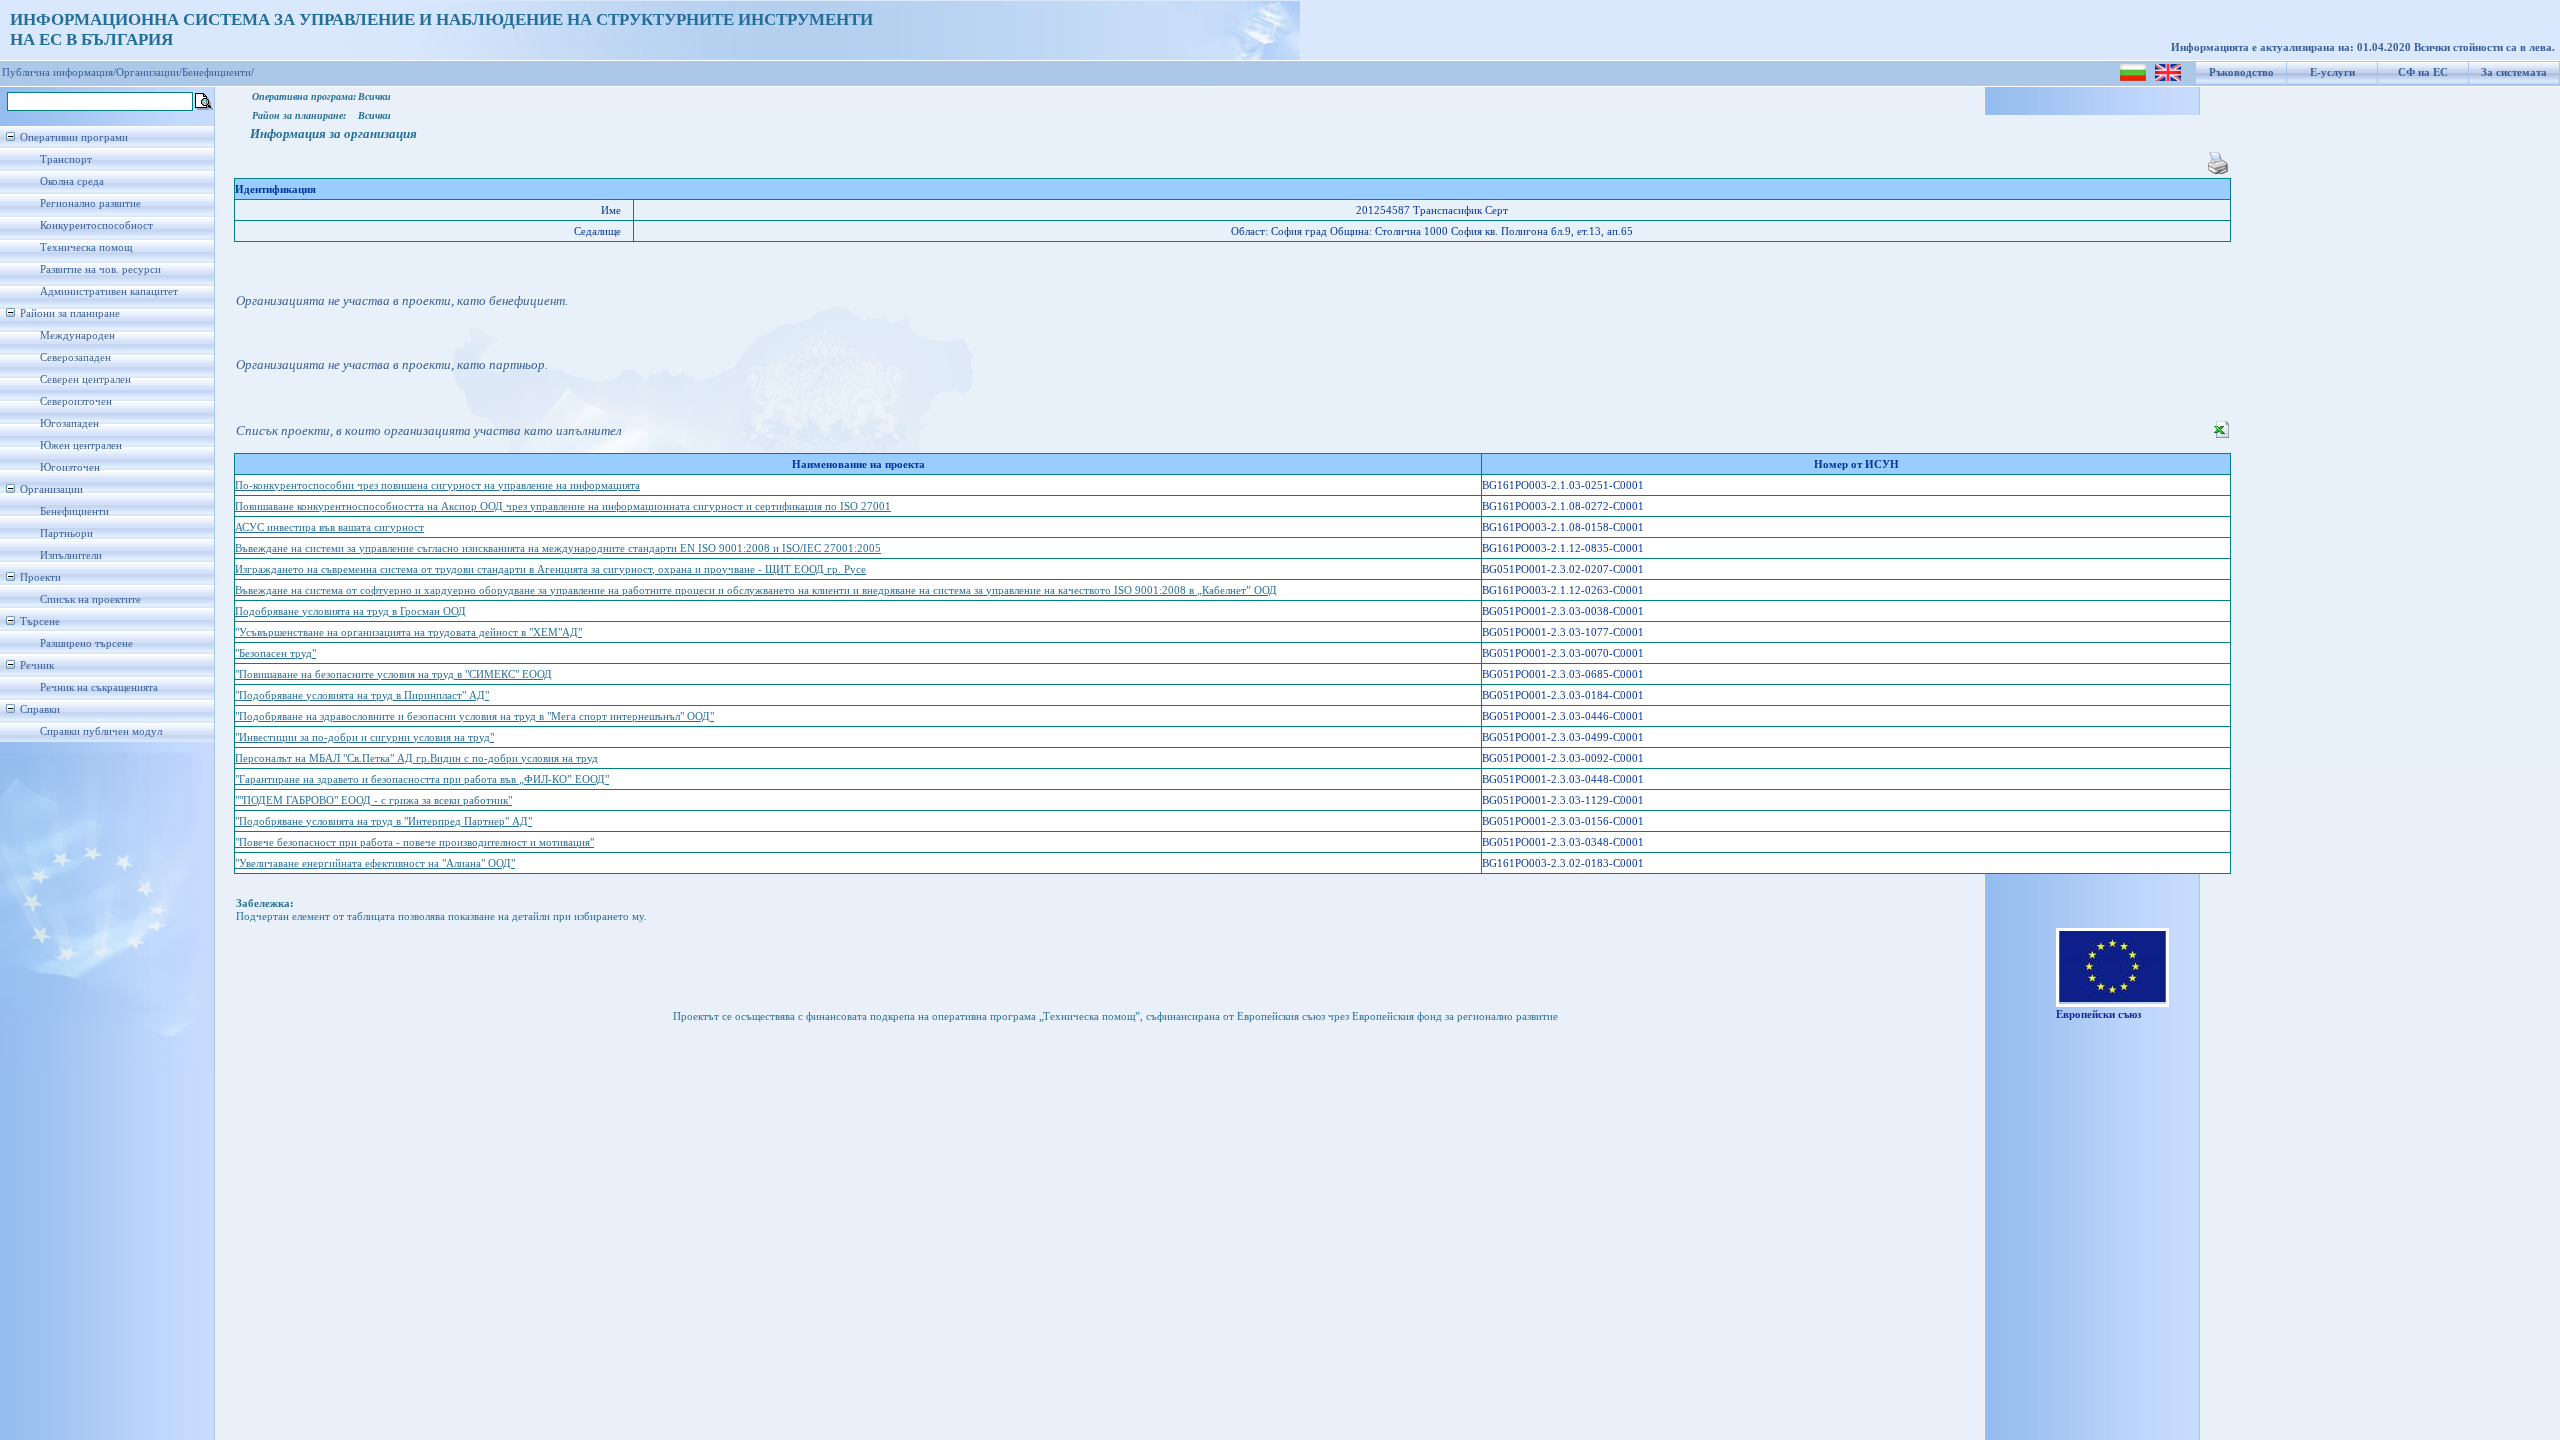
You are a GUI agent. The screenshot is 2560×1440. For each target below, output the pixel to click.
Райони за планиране (70, 313)
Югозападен (69, 423)
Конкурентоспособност (96, 225)
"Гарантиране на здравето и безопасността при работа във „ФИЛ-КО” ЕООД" (422, 779)
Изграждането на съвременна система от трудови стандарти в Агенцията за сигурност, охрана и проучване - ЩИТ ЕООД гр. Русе (550, 569)
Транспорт (66, 159)
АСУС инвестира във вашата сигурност (329, 527)
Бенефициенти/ (218, 72)
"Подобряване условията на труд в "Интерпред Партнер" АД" (383, 821)
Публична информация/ (59, 72)
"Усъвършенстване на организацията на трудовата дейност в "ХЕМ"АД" (408, 632)
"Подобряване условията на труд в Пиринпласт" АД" (362, 695)
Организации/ (149, 72)
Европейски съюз (2098, 1014)
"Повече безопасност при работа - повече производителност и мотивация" (414, 842)
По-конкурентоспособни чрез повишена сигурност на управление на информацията (437, 485)
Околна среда (72, 181)
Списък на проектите (90, 599)
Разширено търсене (86, 643)
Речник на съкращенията (99, 687)
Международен (77, 335)
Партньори (66, 533)
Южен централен (81, 445)
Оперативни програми (74, 137)
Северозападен (75, 357)
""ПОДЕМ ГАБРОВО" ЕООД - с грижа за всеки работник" (373, 800)
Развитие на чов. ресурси (100, 269)
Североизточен (76, 401)
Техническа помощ (86, 247)
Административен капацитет (109, 291)
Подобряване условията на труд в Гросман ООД (350, 611)
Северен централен (85, 379)
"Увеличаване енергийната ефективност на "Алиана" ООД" (375, 863)
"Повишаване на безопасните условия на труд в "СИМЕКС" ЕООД (393, 674)
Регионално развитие (90, 203)
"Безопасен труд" (275, 653)
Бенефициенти (74, 511)
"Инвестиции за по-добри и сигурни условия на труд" (364, 737)
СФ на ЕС (2423, 72)
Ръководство (2241, 72)
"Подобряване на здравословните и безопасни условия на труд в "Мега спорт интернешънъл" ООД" (474, 716)
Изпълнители (71, 555)
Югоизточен (70, 467)
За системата (2514, 72)
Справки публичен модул (101, 731)
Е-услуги (2332, 72)
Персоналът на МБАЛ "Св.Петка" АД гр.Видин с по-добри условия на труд (416, 758)
